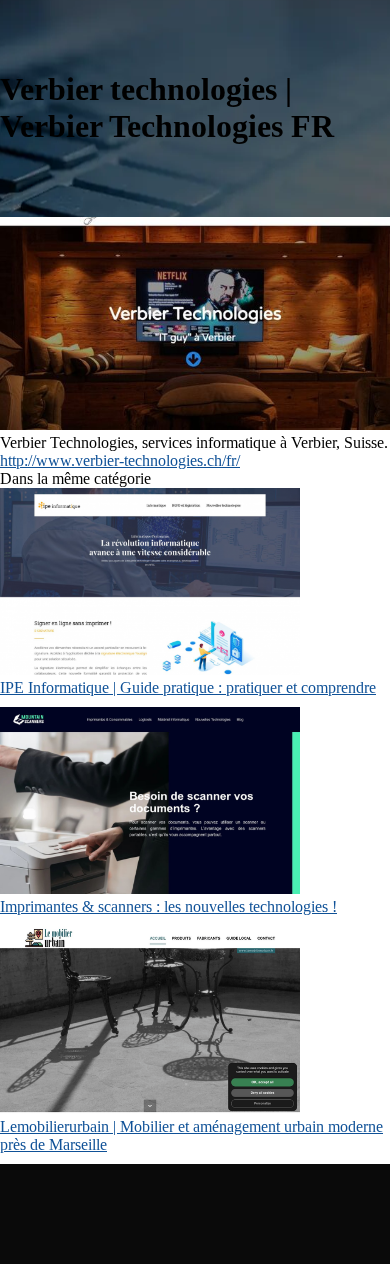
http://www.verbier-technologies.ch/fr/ (120, 460)
